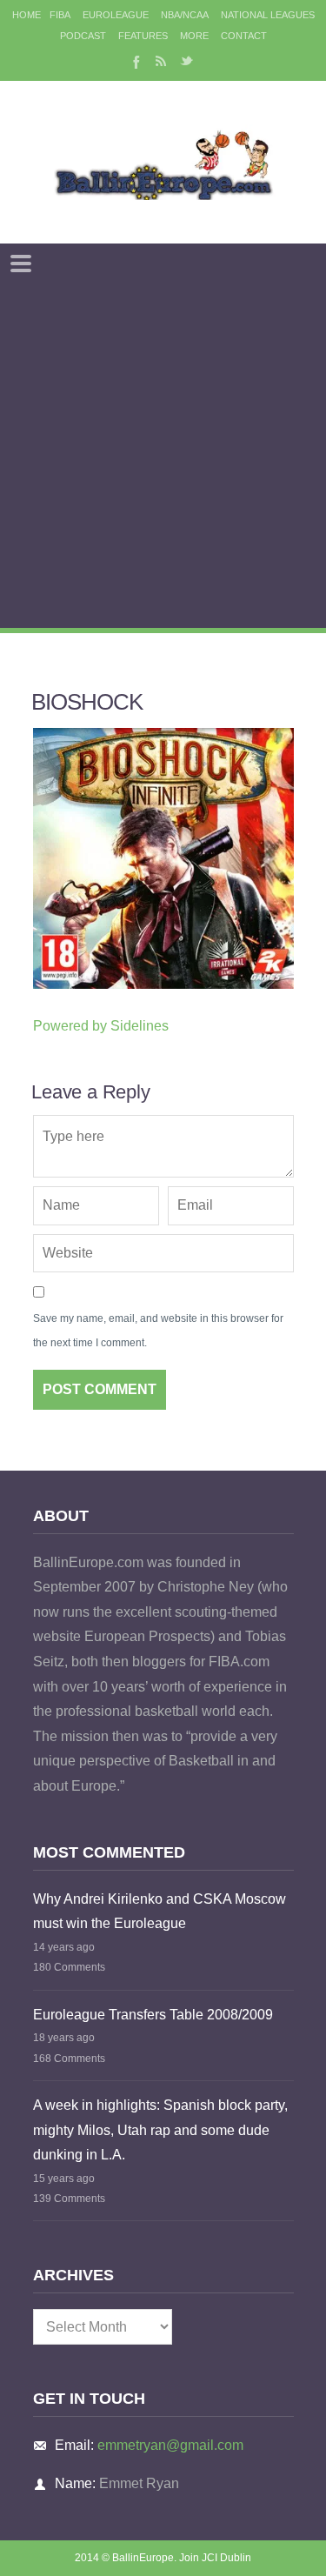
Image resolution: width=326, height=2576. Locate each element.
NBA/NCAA (185, 15)
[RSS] (161, 61)
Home (27, 15)
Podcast (83, 36)
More (194, 36)
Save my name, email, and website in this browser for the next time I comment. (158, 1331)
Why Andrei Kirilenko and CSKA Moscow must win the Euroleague (160, 1912)
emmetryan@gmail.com (170, 2445)
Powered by (101, 1026)
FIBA (60, 15)
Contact (244, 36)
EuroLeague (116, 15)
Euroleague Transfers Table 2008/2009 (153, 2015)
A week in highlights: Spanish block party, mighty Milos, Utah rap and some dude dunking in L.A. (160, 2130)
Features (143, 36)
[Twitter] (187, 61)
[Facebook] (135, 61)
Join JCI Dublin (215, 2558)
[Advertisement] (163, 456)
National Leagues (268, 15)
